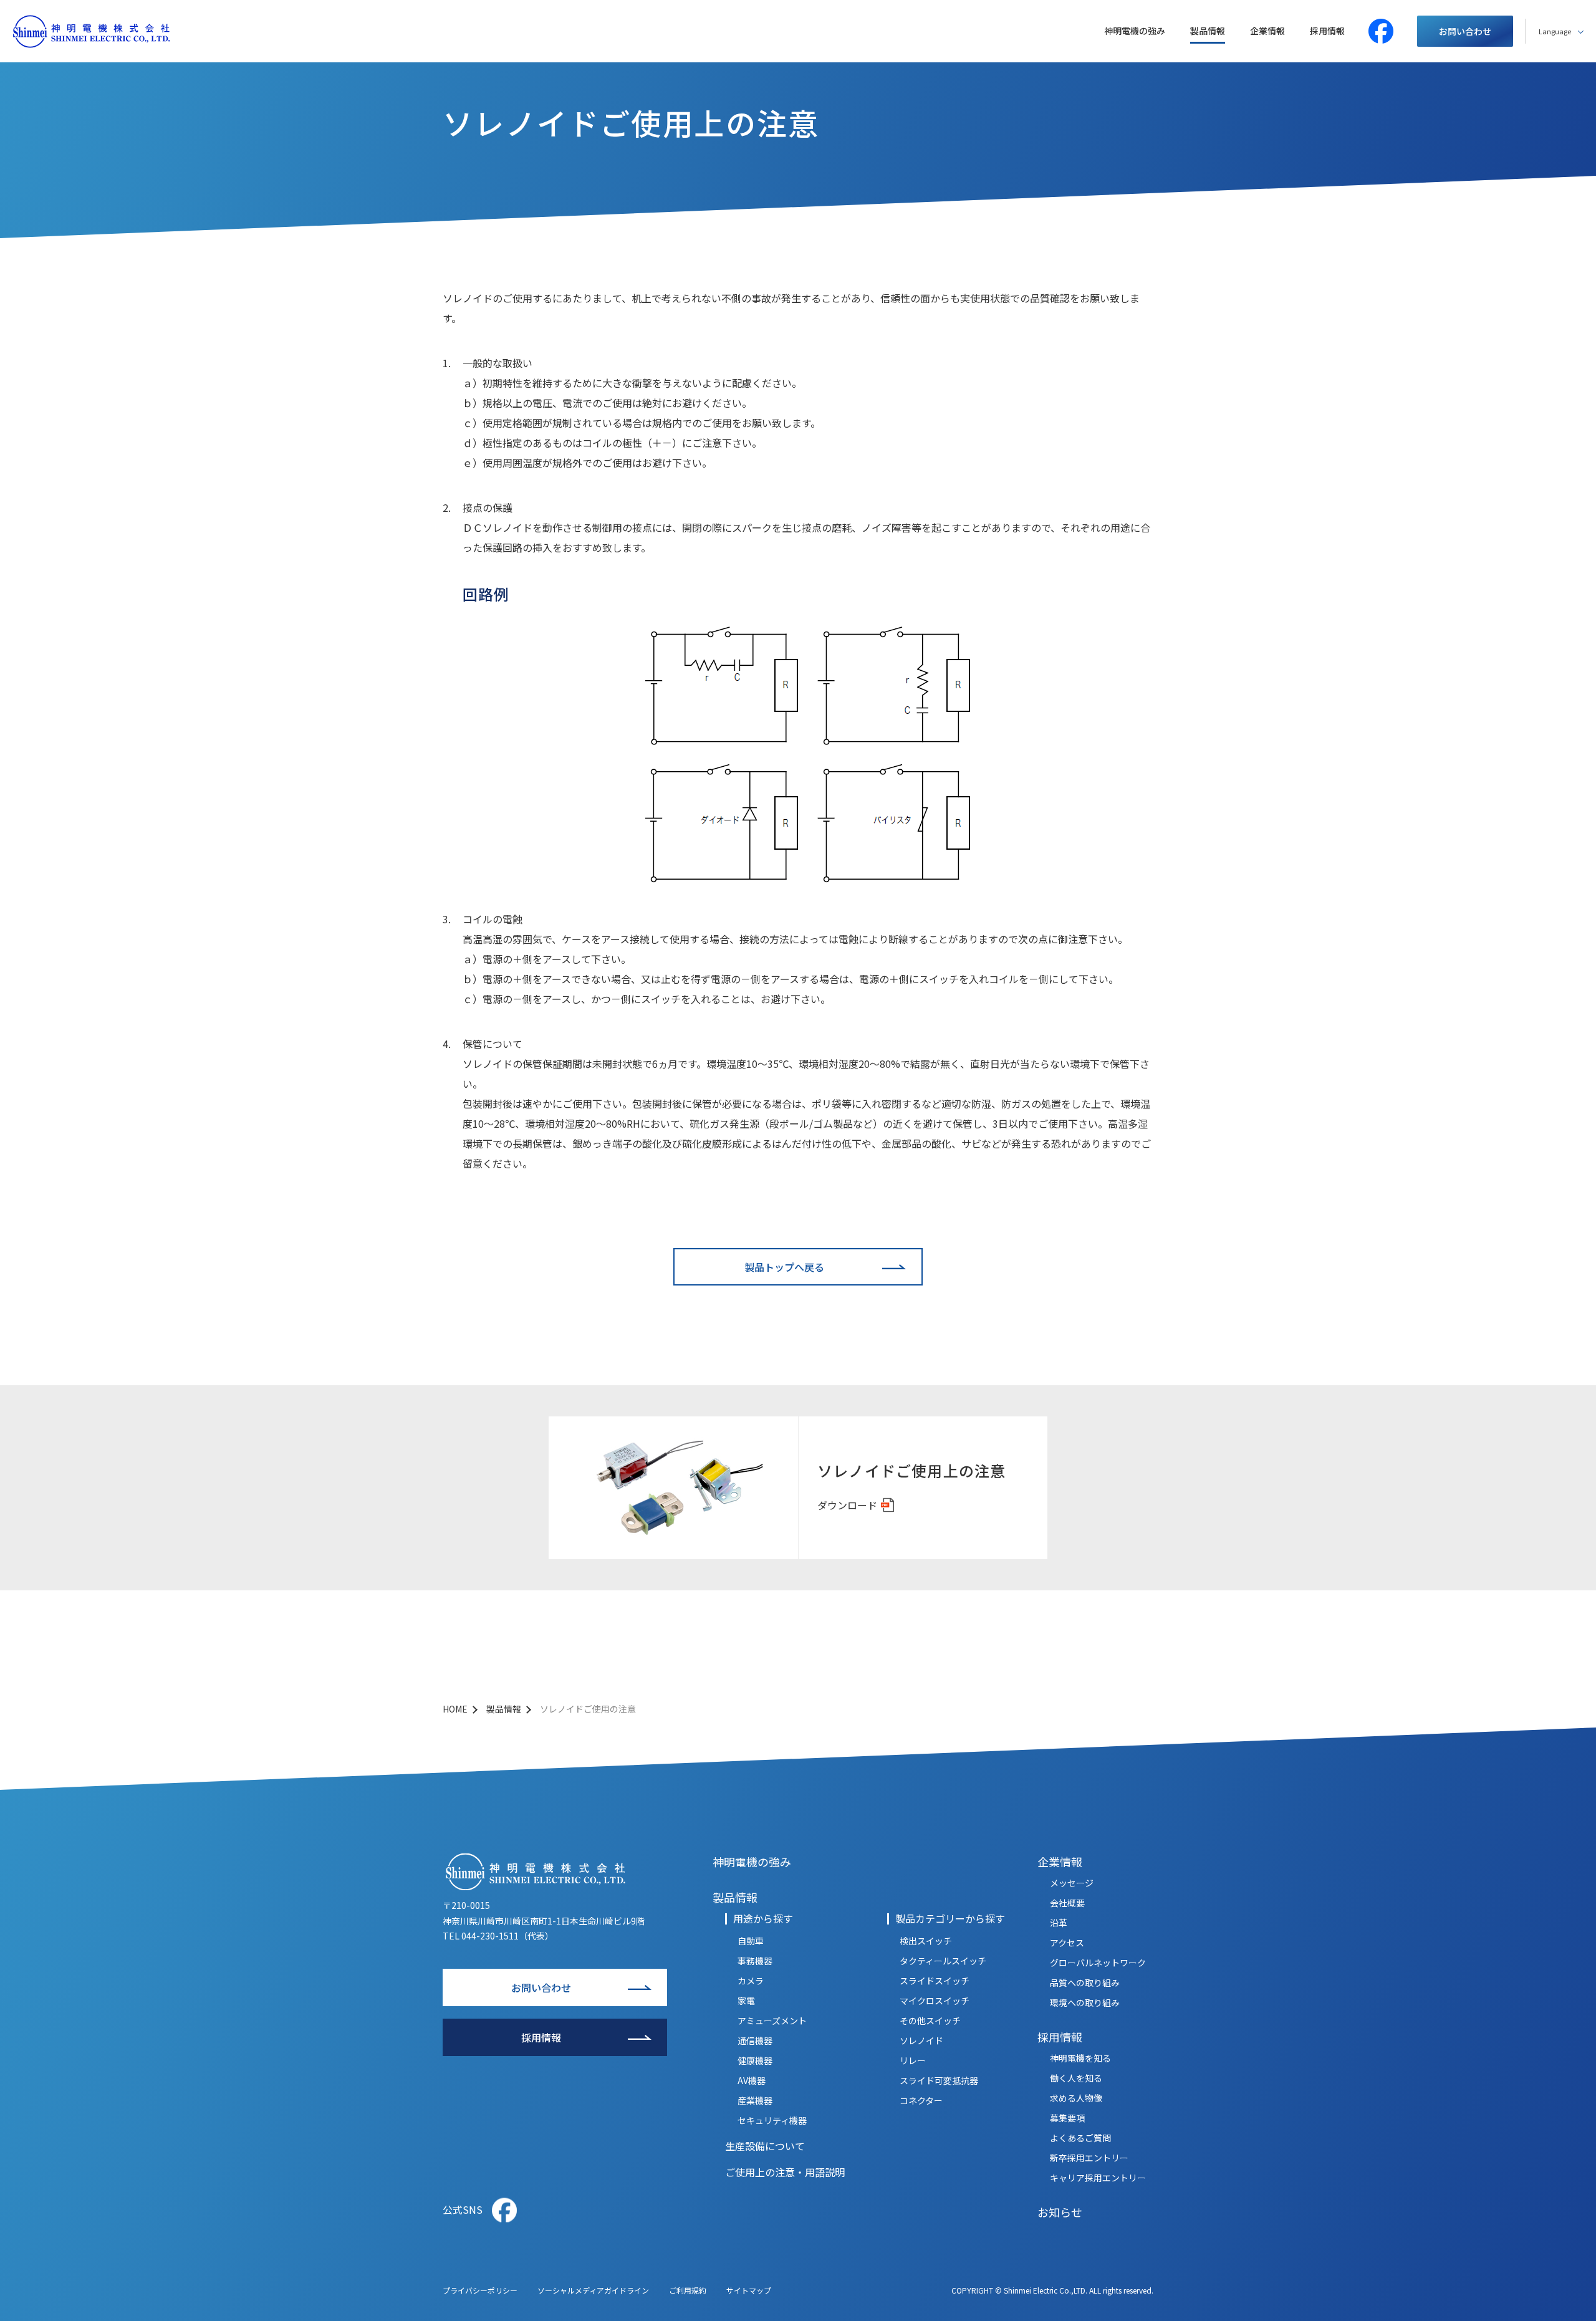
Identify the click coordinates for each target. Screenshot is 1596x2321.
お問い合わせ (1465, 31)
